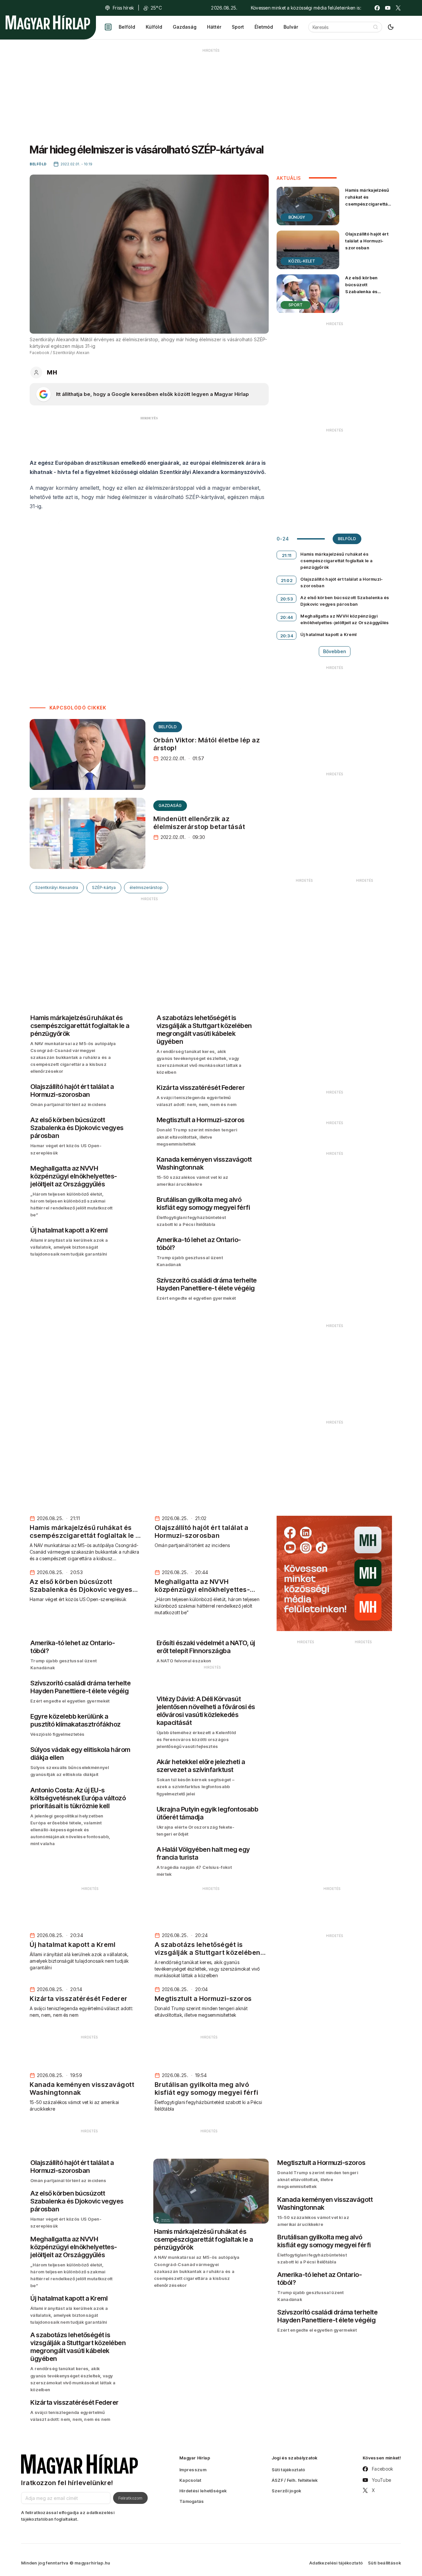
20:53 (287, 599)
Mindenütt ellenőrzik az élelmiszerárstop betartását (199, 823)
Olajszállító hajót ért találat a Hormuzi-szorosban (367, 241)
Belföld (127, 27)
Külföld (154, 27)
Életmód (264, 27)
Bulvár (291, 27)
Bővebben (335, 651)
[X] (398, 8)
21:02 (287, 580)
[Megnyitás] (108, 27)
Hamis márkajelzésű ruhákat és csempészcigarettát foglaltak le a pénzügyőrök (367, 204)
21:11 (287, 555)
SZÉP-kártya (104, 887)
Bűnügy (297, 217)
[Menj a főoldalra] (48, 22)
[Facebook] (377, 8)
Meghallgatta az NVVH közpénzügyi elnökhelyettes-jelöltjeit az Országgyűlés (345, 619)
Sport (238, 27)
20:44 (287, 617)
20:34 (287, 636)
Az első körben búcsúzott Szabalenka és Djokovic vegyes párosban (363, 292)
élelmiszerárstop (146, 887)
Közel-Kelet (302, 261)
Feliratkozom (130, 2498)
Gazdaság (185, 27)
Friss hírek (123, 8)
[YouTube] (388, 8)
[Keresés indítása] (376, 27)
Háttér (214, 27)
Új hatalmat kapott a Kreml (328, 634)
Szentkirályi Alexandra (57, 887)
